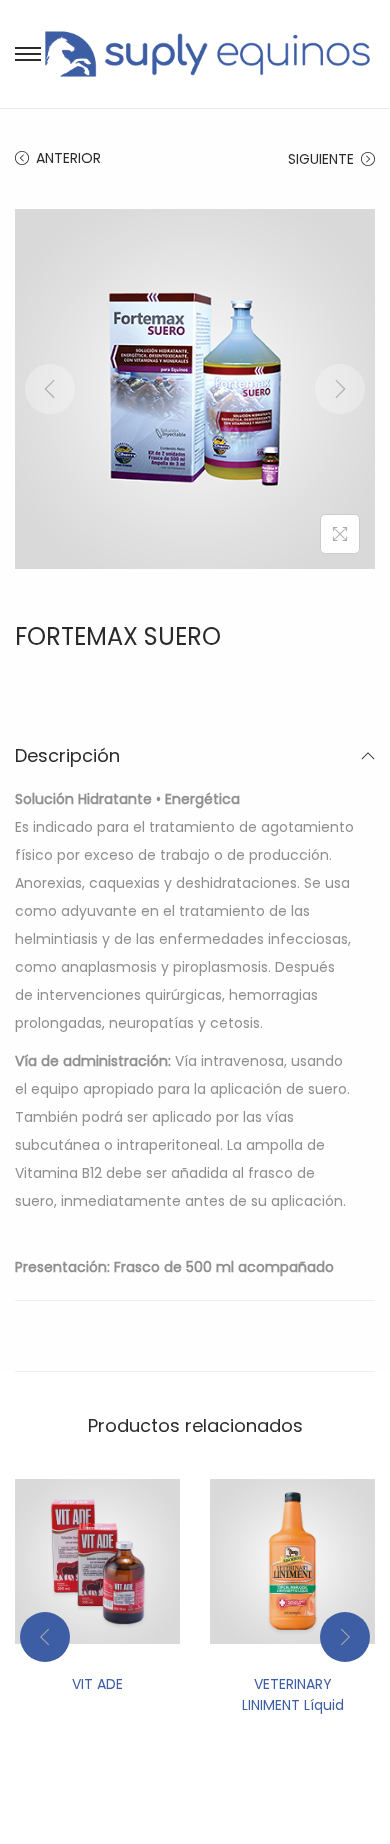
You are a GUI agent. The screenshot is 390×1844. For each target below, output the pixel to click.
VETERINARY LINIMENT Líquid (293, 1694)
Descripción (67, 755)
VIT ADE (97, 1684)
